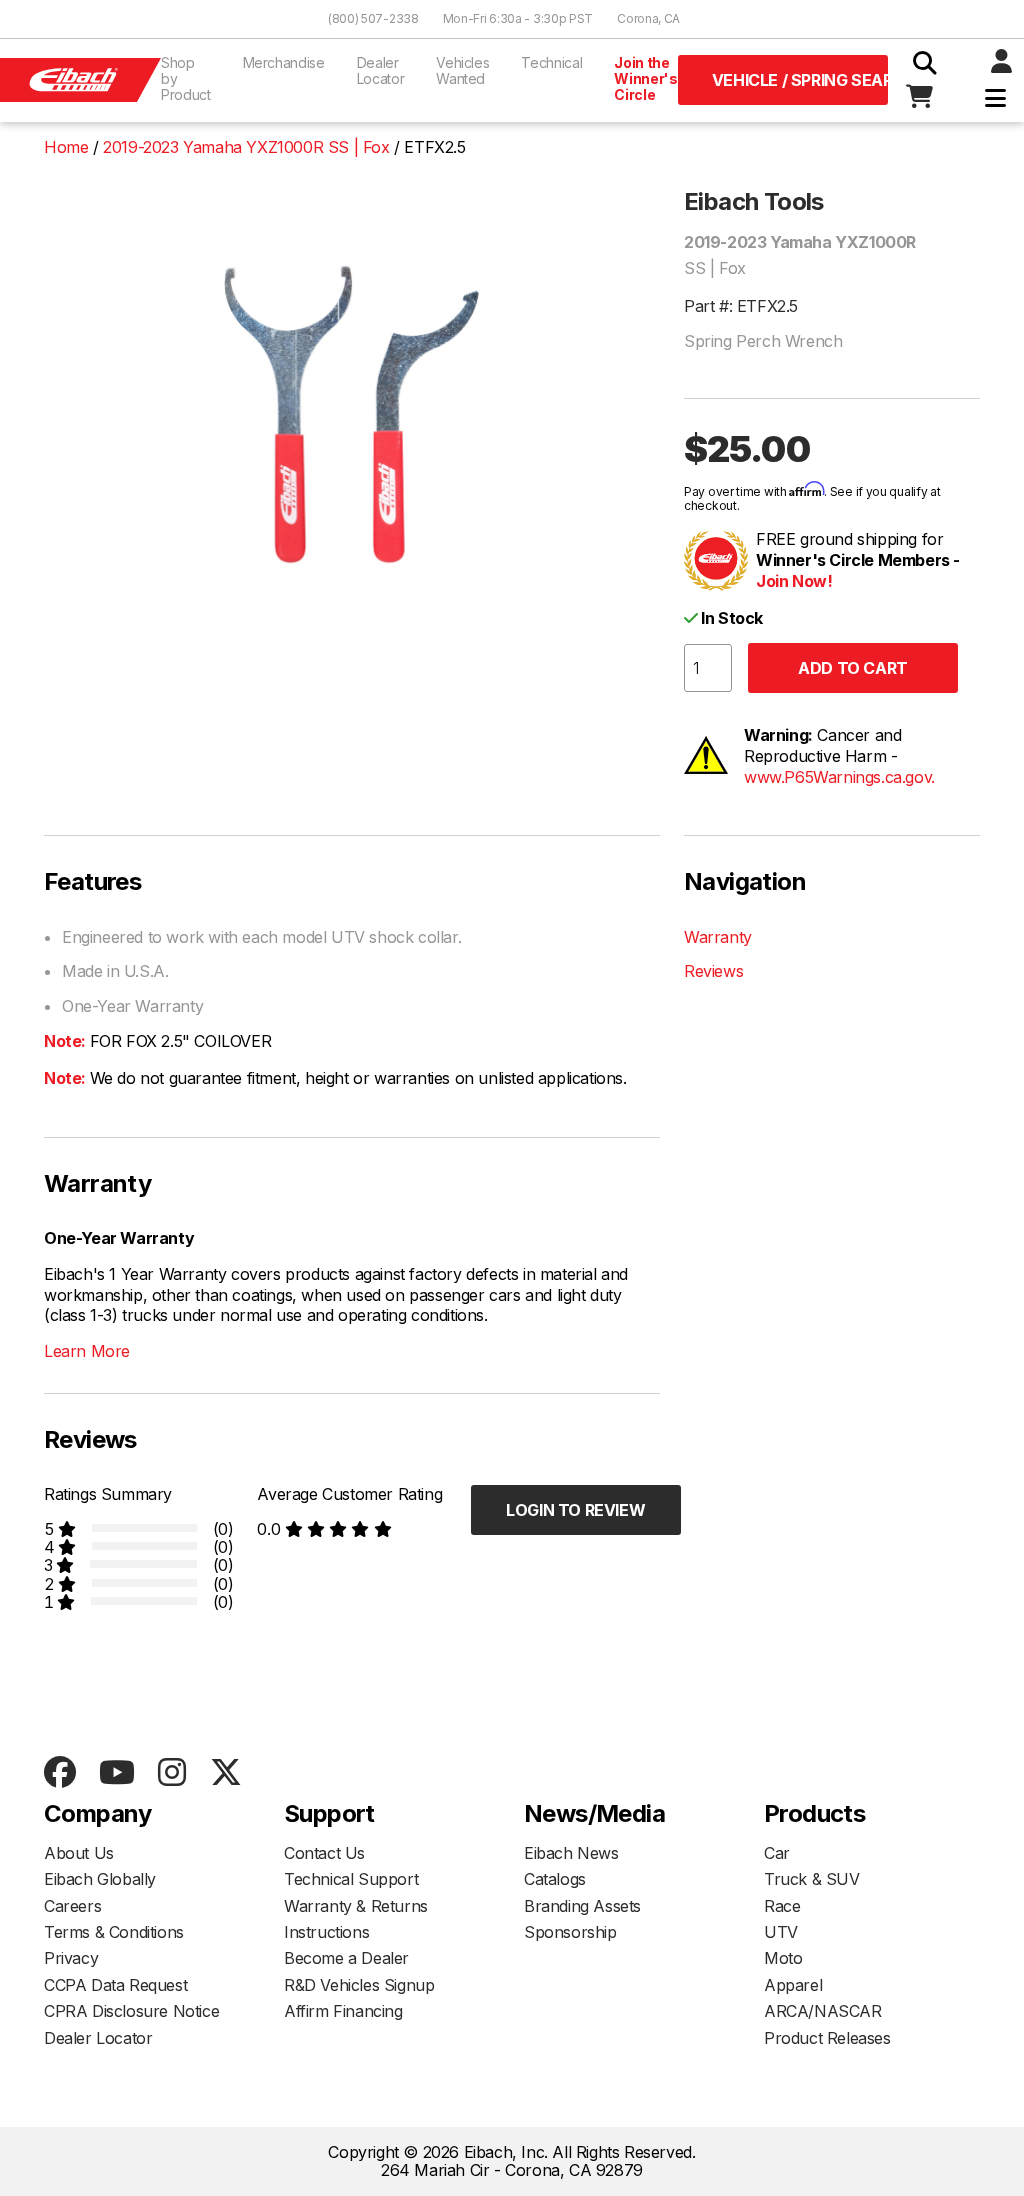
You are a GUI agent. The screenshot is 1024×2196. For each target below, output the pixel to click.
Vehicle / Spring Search (800, 80)
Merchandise (284, 62)
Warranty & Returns (356, 1906)
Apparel (793, 1985)
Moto (783, 1958)
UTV (781, 1932)
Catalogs (555, 1879)
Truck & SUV (812, 1879)
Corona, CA (648, 18)
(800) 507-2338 (373, 18)
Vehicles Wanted (462, 70)
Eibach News (571, 1853)
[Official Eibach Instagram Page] (171, 1773)
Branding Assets (582, 1906)
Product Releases (827, 2038)
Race (782, 1906)
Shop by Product (186, 78)
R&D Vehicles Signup (359, 1985)
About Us (79, 1853)
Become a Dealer (346, 1958)
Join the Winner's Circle (645, 78)
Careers (72, 1906)
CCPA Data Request (115, 1985)
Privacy (71, 1958)
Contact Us (324, 1853)
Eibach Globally (100, 1879)
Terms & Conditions (114, 1932)
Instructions (326, 1932)
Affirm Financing (343, 2011)
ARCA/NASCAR (823, 2011)
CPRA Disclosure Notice (131, 2011)
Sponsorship (570, 1932)
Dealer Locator (381, 70)
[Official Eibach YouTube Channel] (116, 1773)
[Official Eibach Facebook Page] (59, 1773)
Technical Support (351, 1879)
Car (777, 1853)
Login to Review (575, 1510)
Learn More (87, 1351)
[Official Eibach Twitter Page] (225, 1773)
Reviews (713, 971)
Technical (551, 62)
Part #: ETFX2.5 (741, 306)
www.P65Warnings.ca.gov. (839, 777)
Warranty (718, 937)
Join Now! (794, 581)
